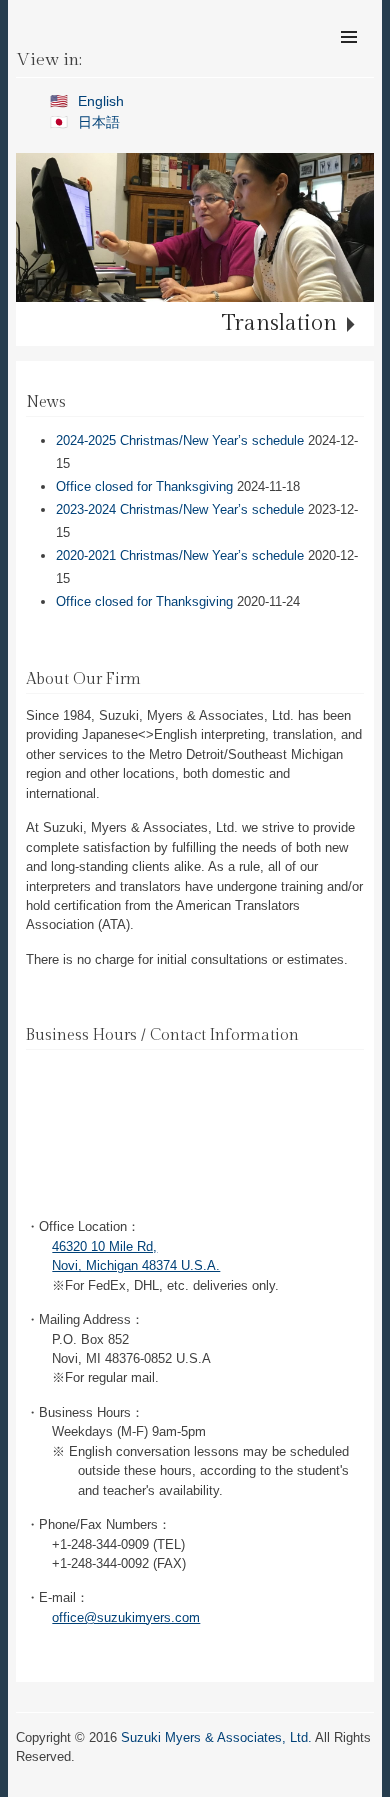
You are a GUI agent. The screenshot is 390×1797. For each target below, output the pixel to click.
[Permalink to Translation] (195, 227)
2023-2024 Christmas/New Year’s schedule (180, 509)
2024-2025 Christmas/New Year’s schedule (180, 440)
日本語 (99, 122)
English (101, 101)
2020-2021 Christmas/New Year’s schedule (180, 555)
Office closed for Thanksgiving (144, 486)
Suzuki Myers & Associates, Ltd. (216, 1737)
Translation (279, 323)
